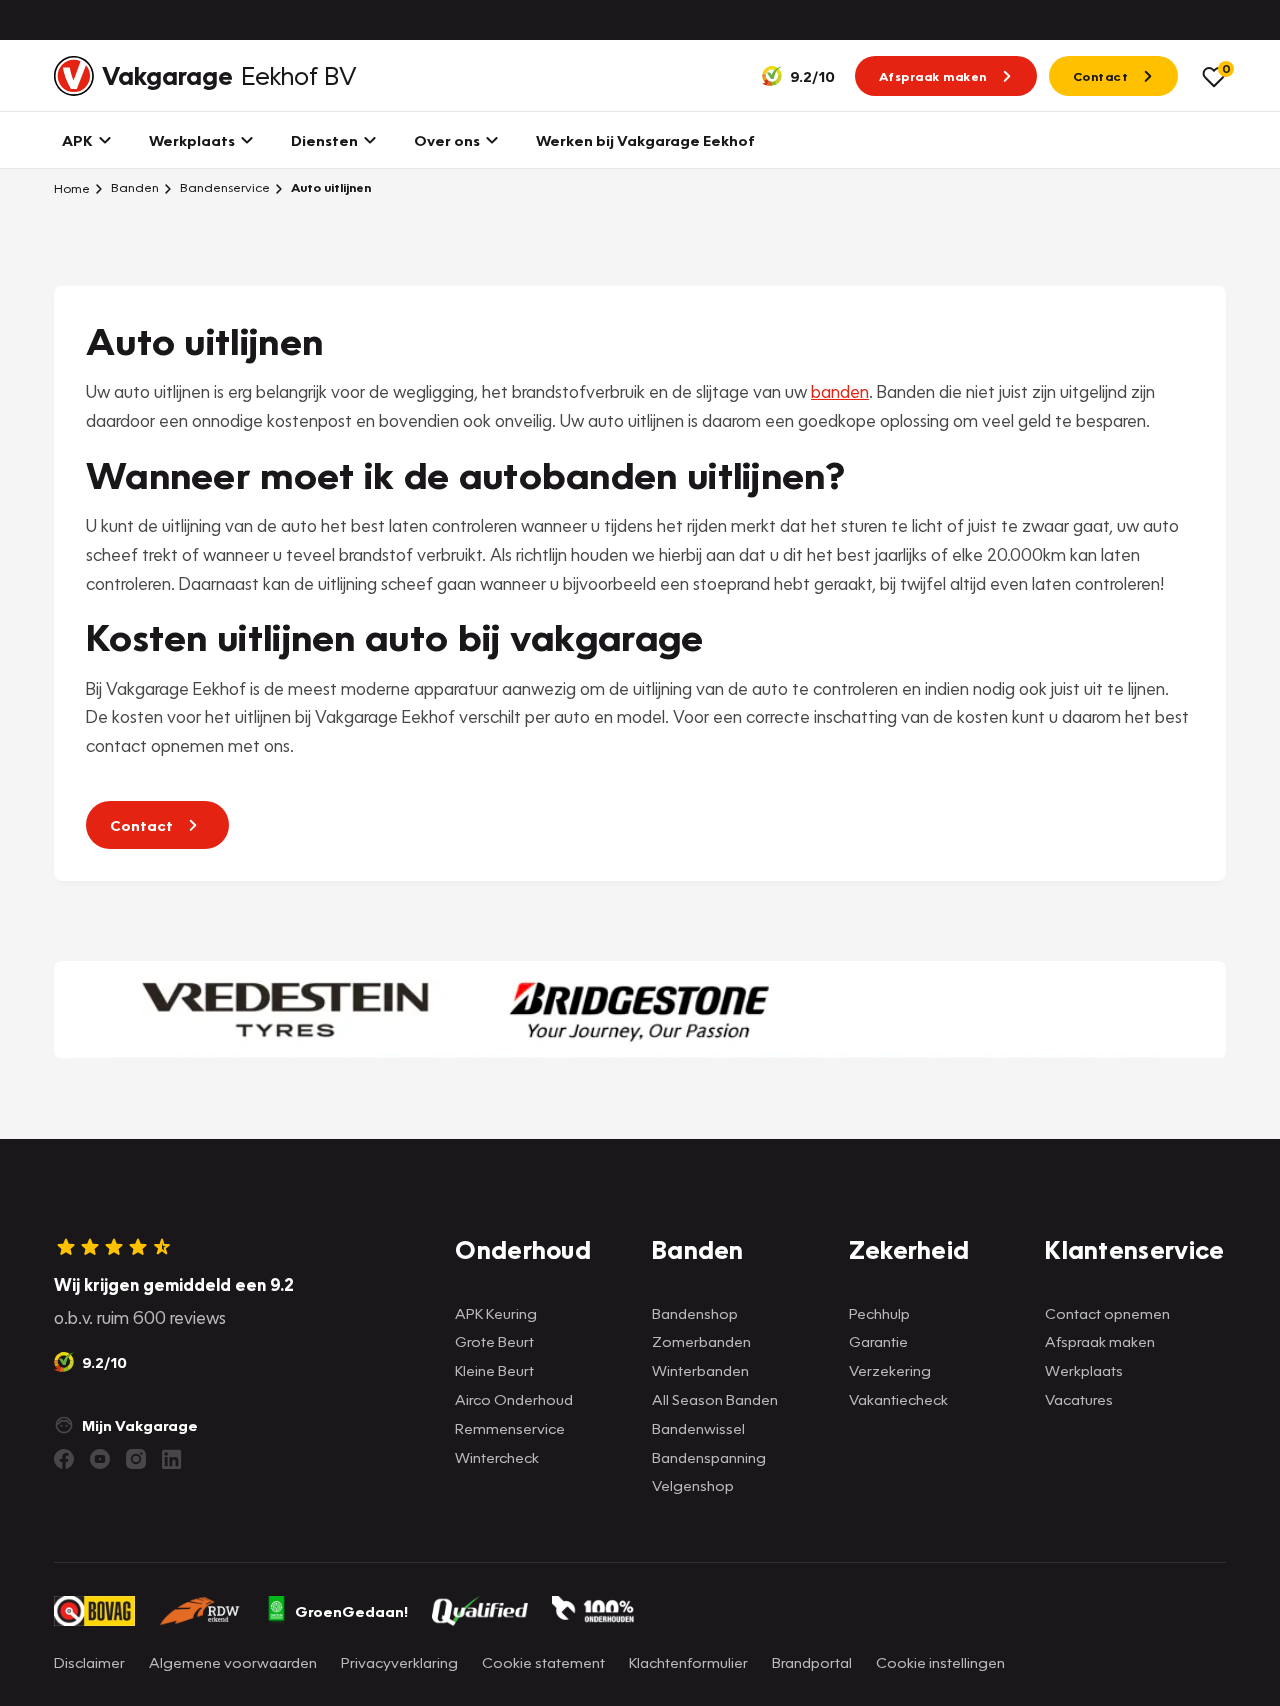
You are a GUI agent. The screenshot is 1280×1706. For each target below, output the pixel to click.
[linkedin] (172, 1459)
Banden (133, 187)
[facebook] (64, 1459)
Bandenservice (223, 187)
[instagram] (136, 1459)
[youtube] (100, 1459)
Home (72, 188)
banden (840, 391)
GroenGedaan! (351, 1611)
